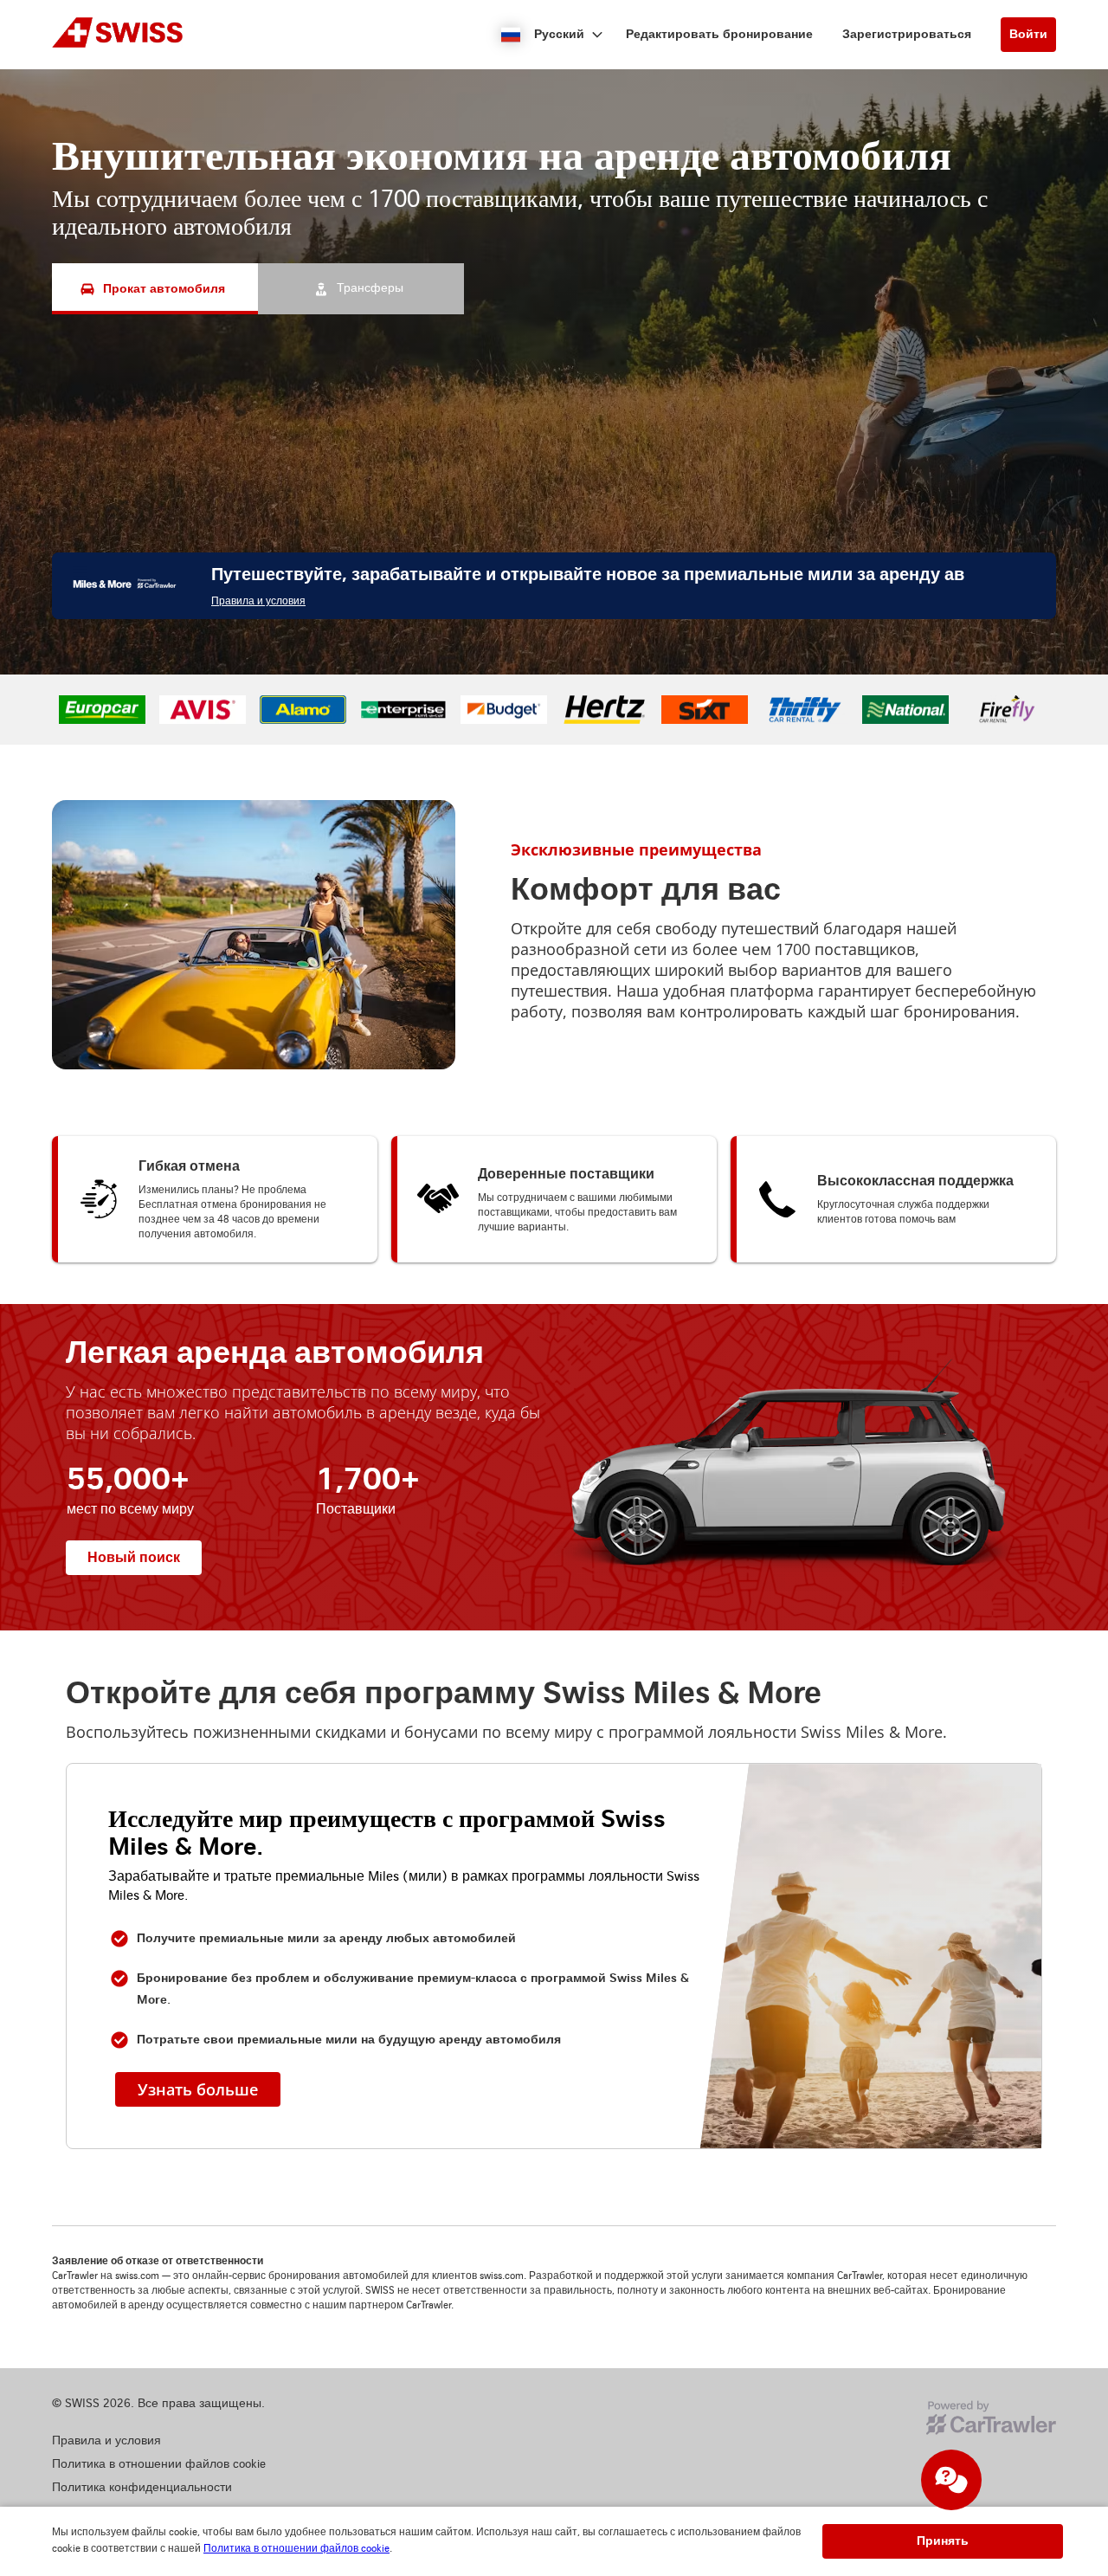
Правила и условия (258, 801)
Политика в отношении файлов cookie (296, 2549)
